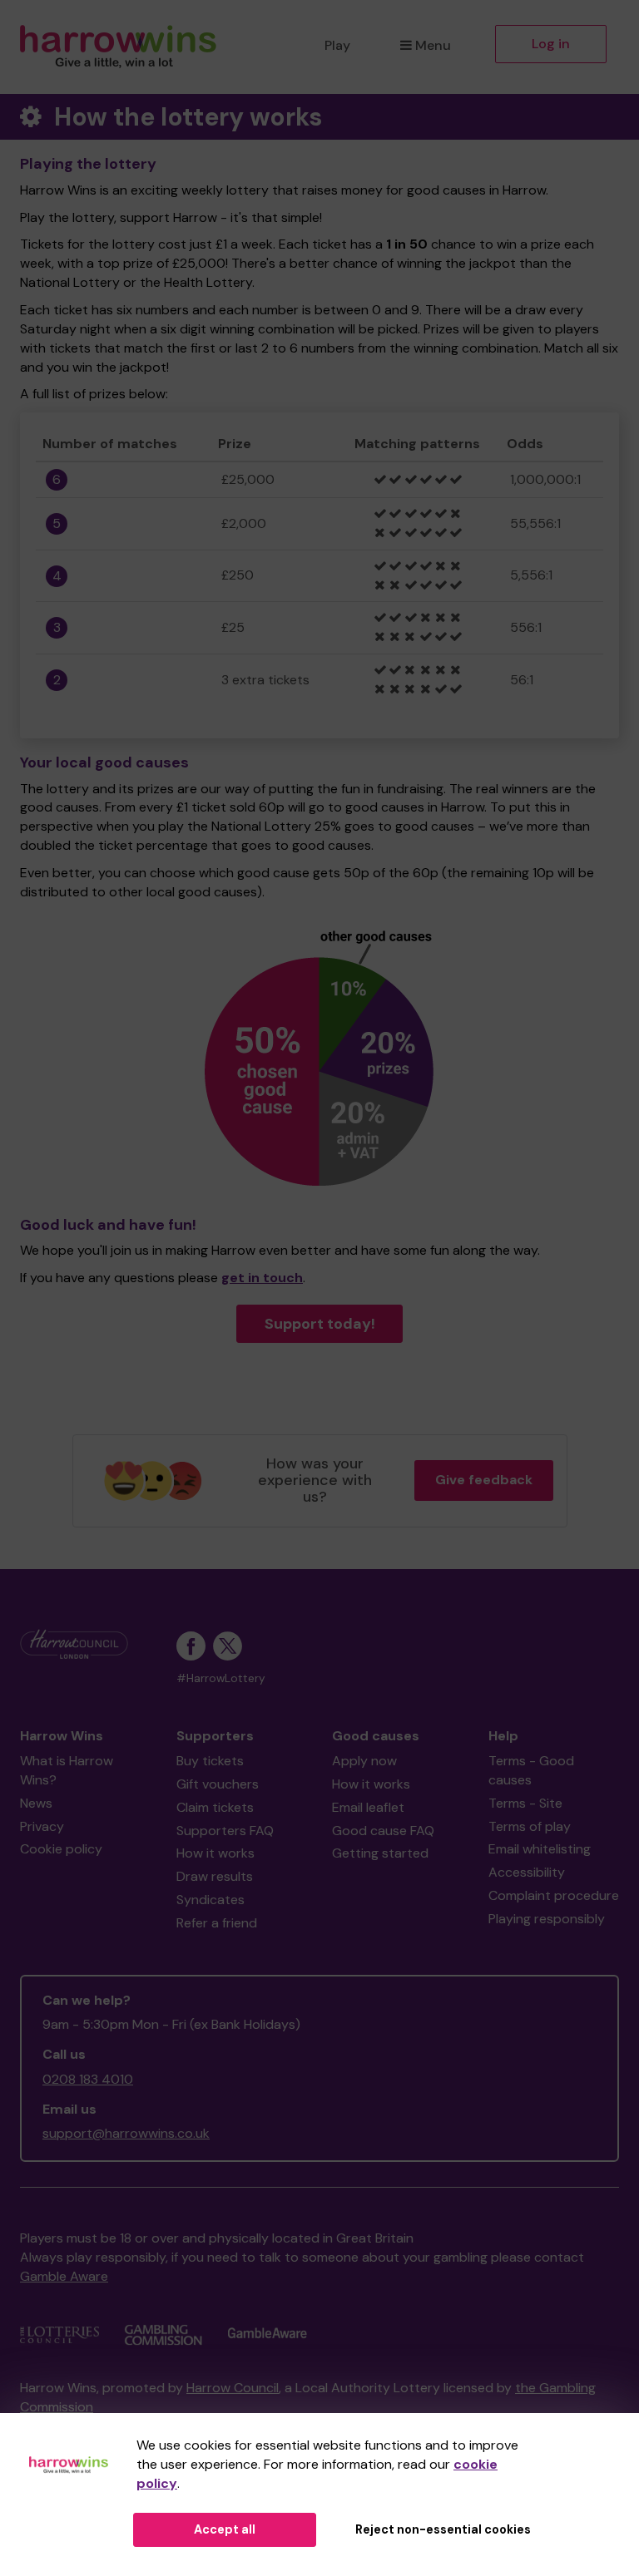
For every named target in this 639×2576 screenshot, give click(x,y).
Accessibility (527, 1872)
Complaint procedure (554, 1895)
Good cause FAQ (383, 1831)
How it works (215, 1853)
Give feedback (484, 1480)
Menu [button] (433, 45)
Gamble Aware (64, 2276)
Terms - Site (525, 1803)
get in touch (262, 1278)
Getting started (380, 1853)
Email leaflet (368, 1807)
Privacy (42, 1826)
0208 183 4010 (88, 2079)
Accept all (225, 2529)
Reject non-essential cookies (443, 2529)
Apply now (364, 1761)
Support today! (320, 1324)
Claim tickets (215, 1807)
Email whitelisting (540, 1849)
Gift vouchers (218, 1784)
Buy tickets (210, 1761)
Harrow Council (233, 2388)
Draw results (215, 1876)
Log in (551, 44)
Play (337, 45)
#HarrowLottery (221, 1678)
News (36, 1803)
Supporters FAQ (225, 1831)
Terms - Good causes (531, 1770)
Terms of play (530, 1826)
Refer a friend (217, 1923)
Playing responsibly (547, 1919)
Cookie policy (61, 1849)
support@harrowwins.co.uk (126, 2133)
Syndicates (211, 1900)
